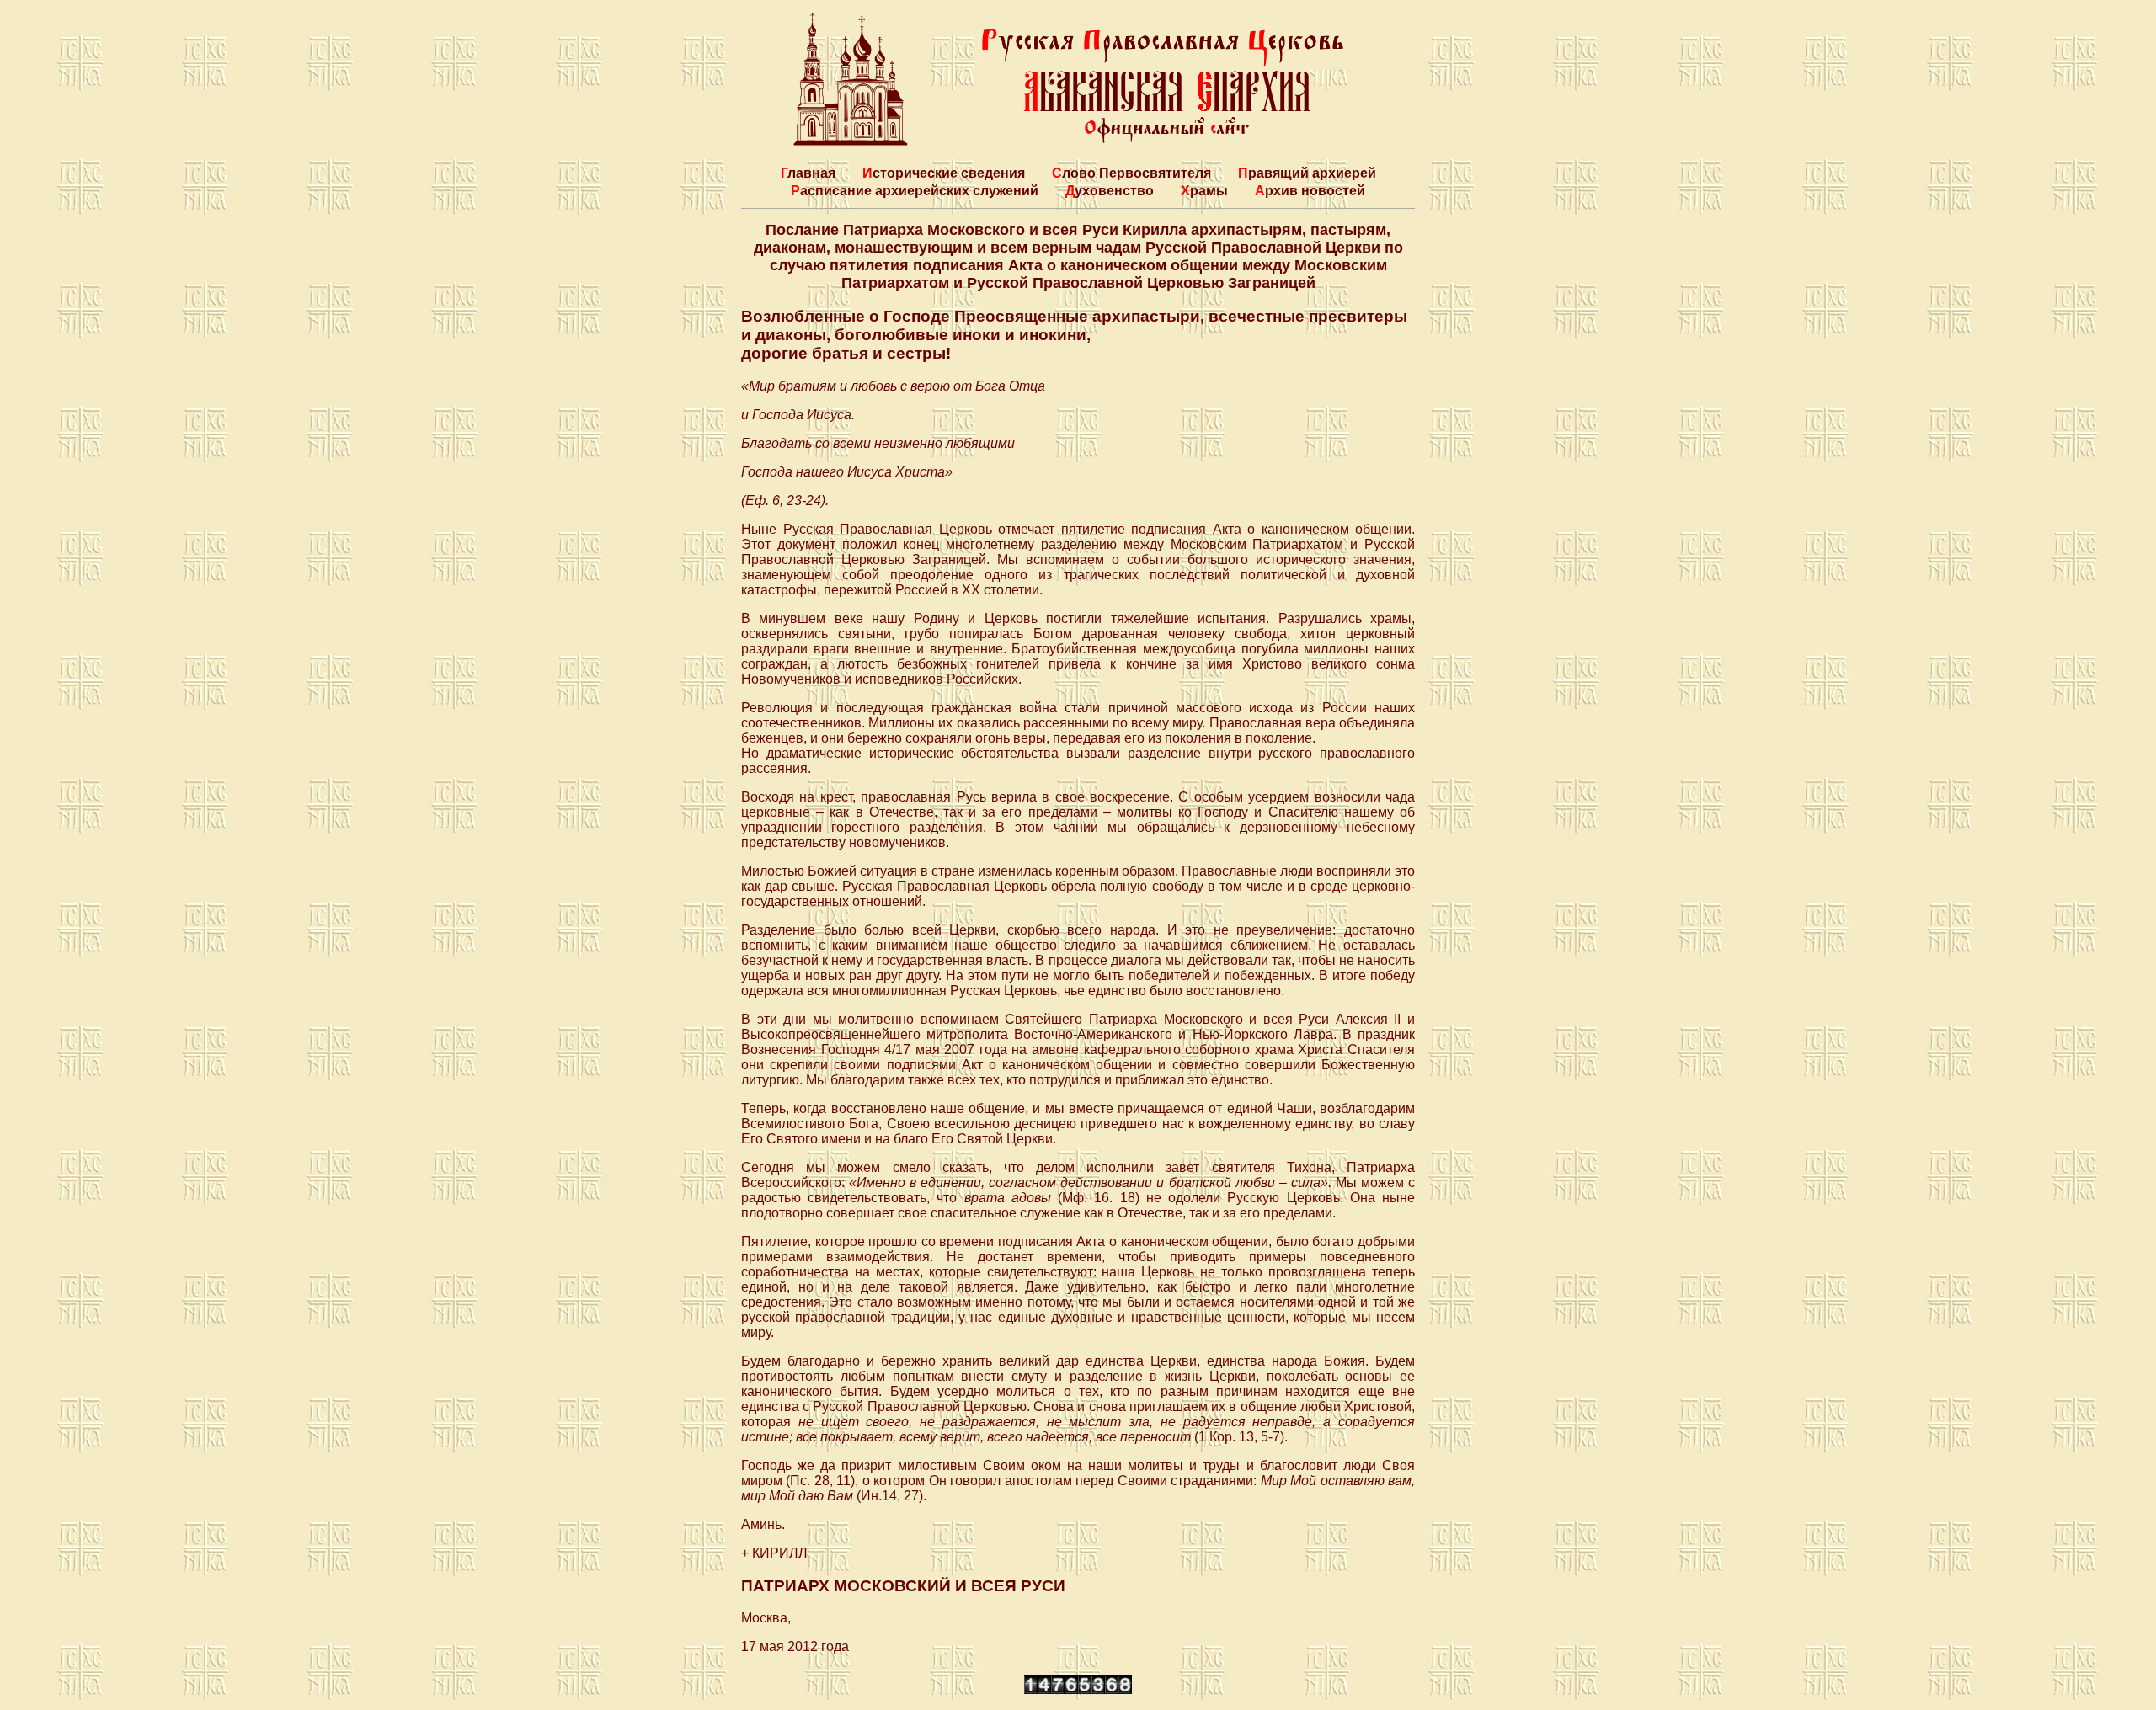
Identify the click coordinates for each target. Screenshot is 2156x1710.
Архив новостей (1310, 191)
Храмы (1204, 191)
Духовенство (1110, 191)
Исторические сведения (944, 173)
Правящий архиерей (1307, 173)
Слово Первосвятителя (1131, 173)
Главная (808, 173)
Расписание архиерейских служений (915, 191)
